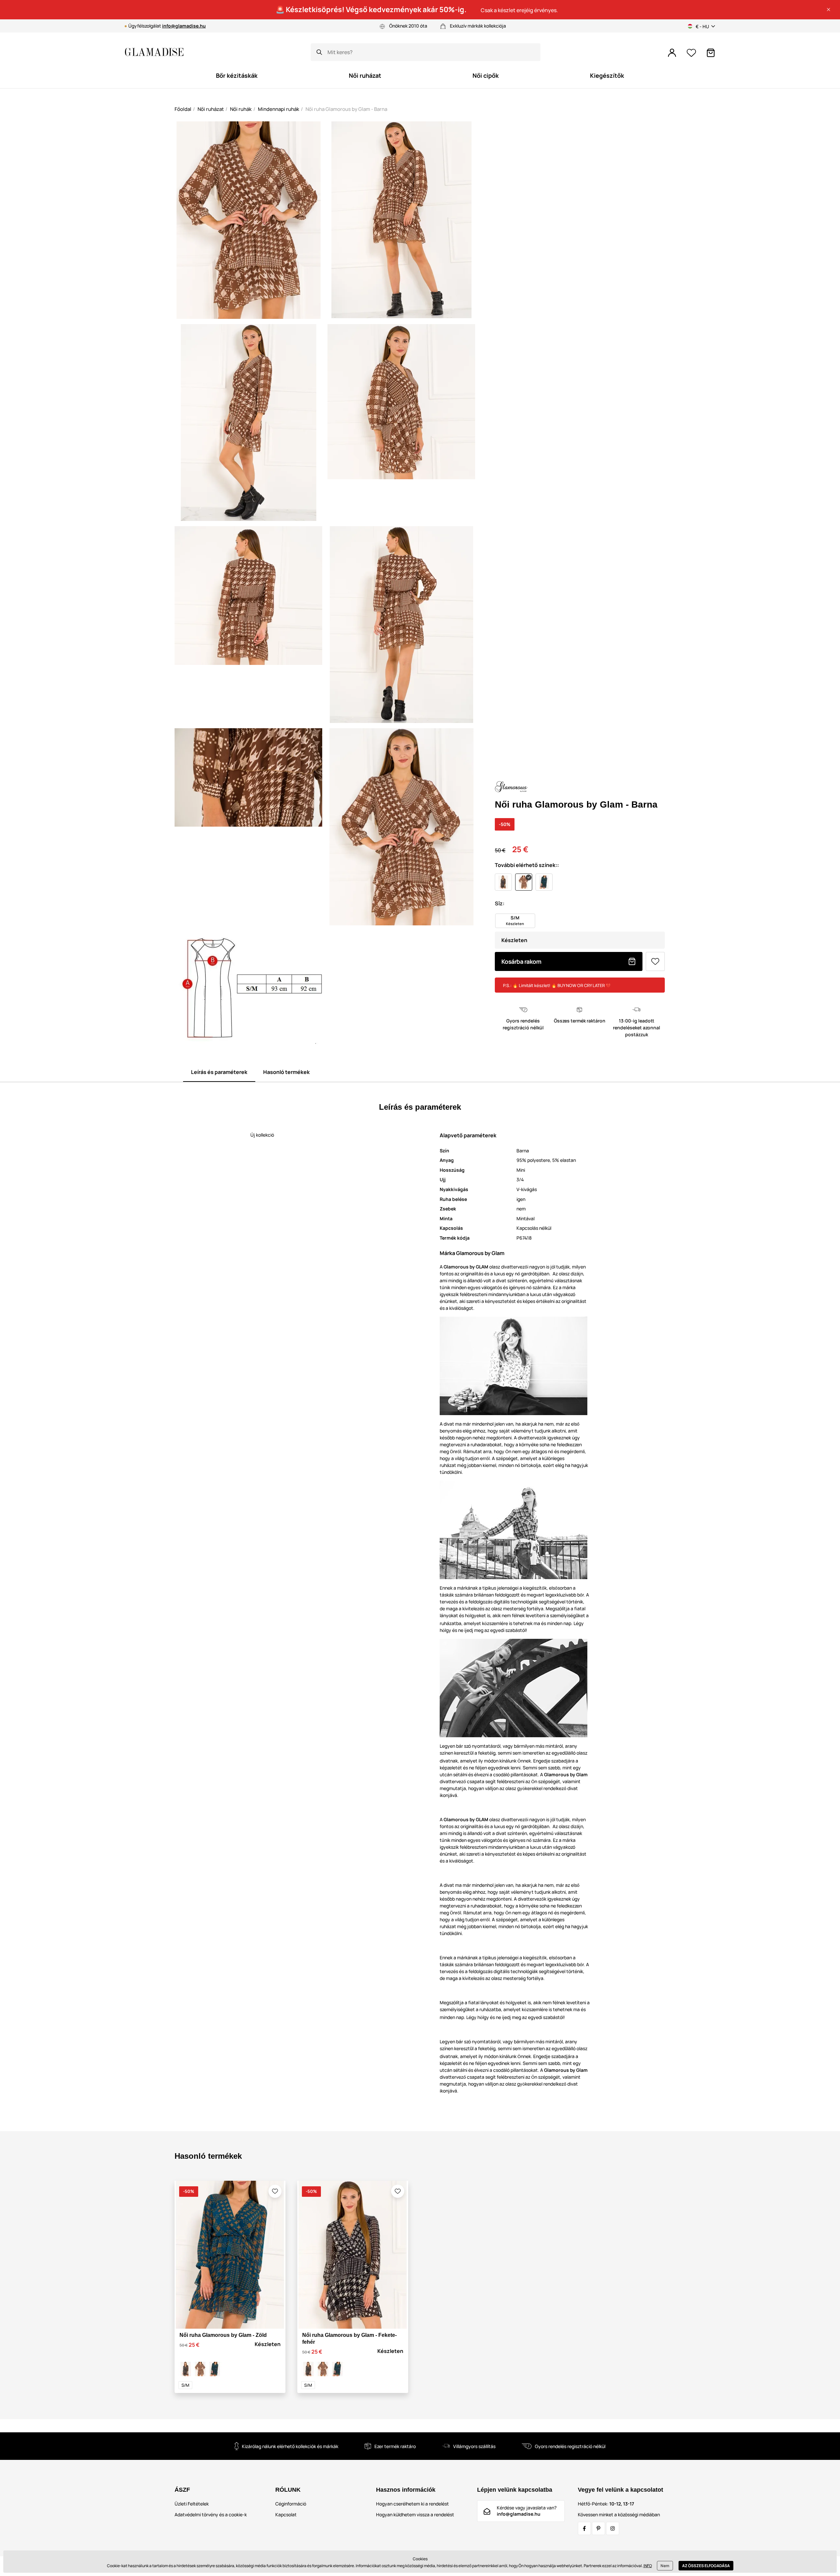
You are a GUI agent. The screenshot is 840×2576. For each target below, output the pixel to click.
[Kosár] (711, 53)
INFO (648, 2566)
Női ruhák (241, 109)
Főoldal (183, 109)
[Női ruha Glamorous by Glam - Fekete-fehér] (186, 2369)
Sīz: (500, 903)
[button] (829, 10)
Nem (665, 2566)
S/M (185, 2385)
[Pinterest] (598, 2528)
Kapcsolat (286, 2514)
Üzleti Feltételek (192, 2504)
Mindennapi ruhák (279, 109)
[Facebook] (584, 2528)
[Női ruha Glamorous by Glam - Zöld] (215, 2369)
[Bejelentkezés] (672, 53)
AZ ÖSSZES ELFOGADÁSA (706, 2566)
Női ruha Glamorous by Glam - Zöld (223, 2335)
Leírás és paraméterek (219, 1072)
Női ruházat (211, 109)
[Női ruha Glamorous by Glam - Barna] (200, 2369)
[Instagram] (613, 2528)
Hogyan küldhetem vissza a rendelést (415, 2514)
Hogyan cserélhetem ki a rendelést (412, 2504)
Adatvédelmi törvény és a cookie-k (211, 2514)
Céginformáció (291, 2504)
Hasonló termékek (286, 1072)
